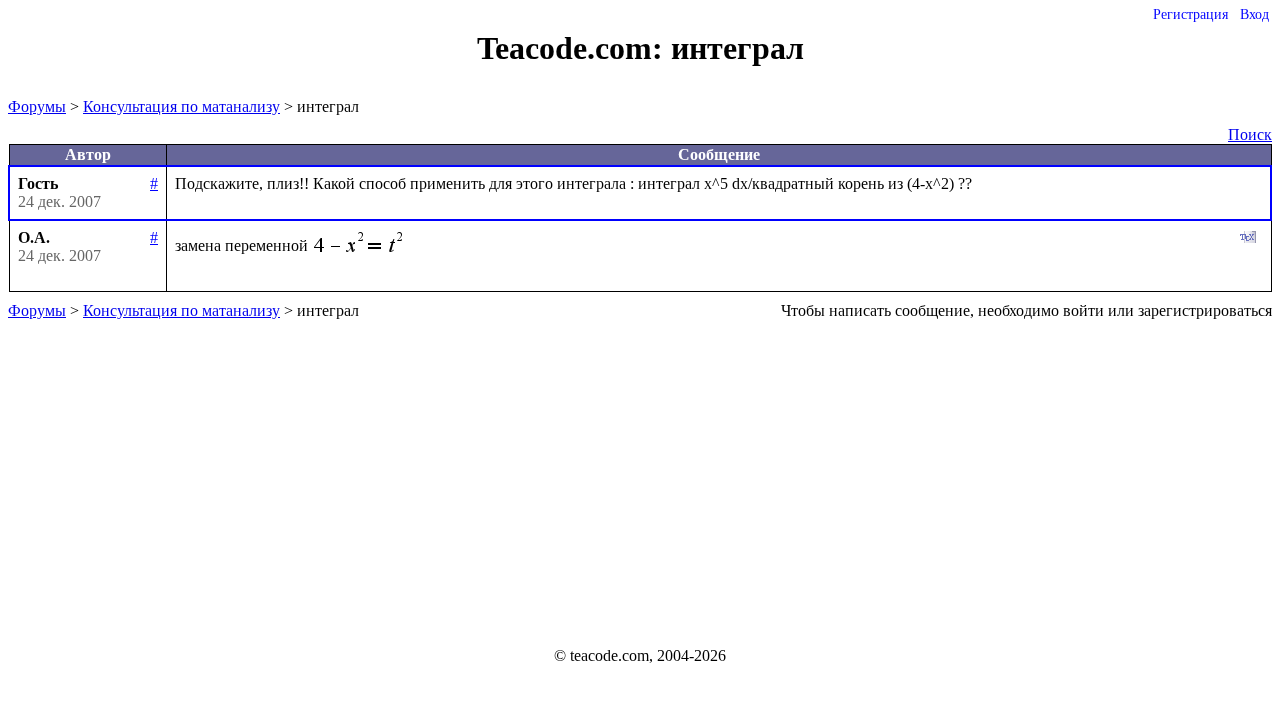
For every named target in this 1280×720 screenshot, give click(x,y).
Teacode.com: (574, 48)
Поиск (1250, 134)
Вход (1254, 14)
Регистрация (1190, 14)
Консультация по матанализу (181, 106)
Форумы (37, 106)
